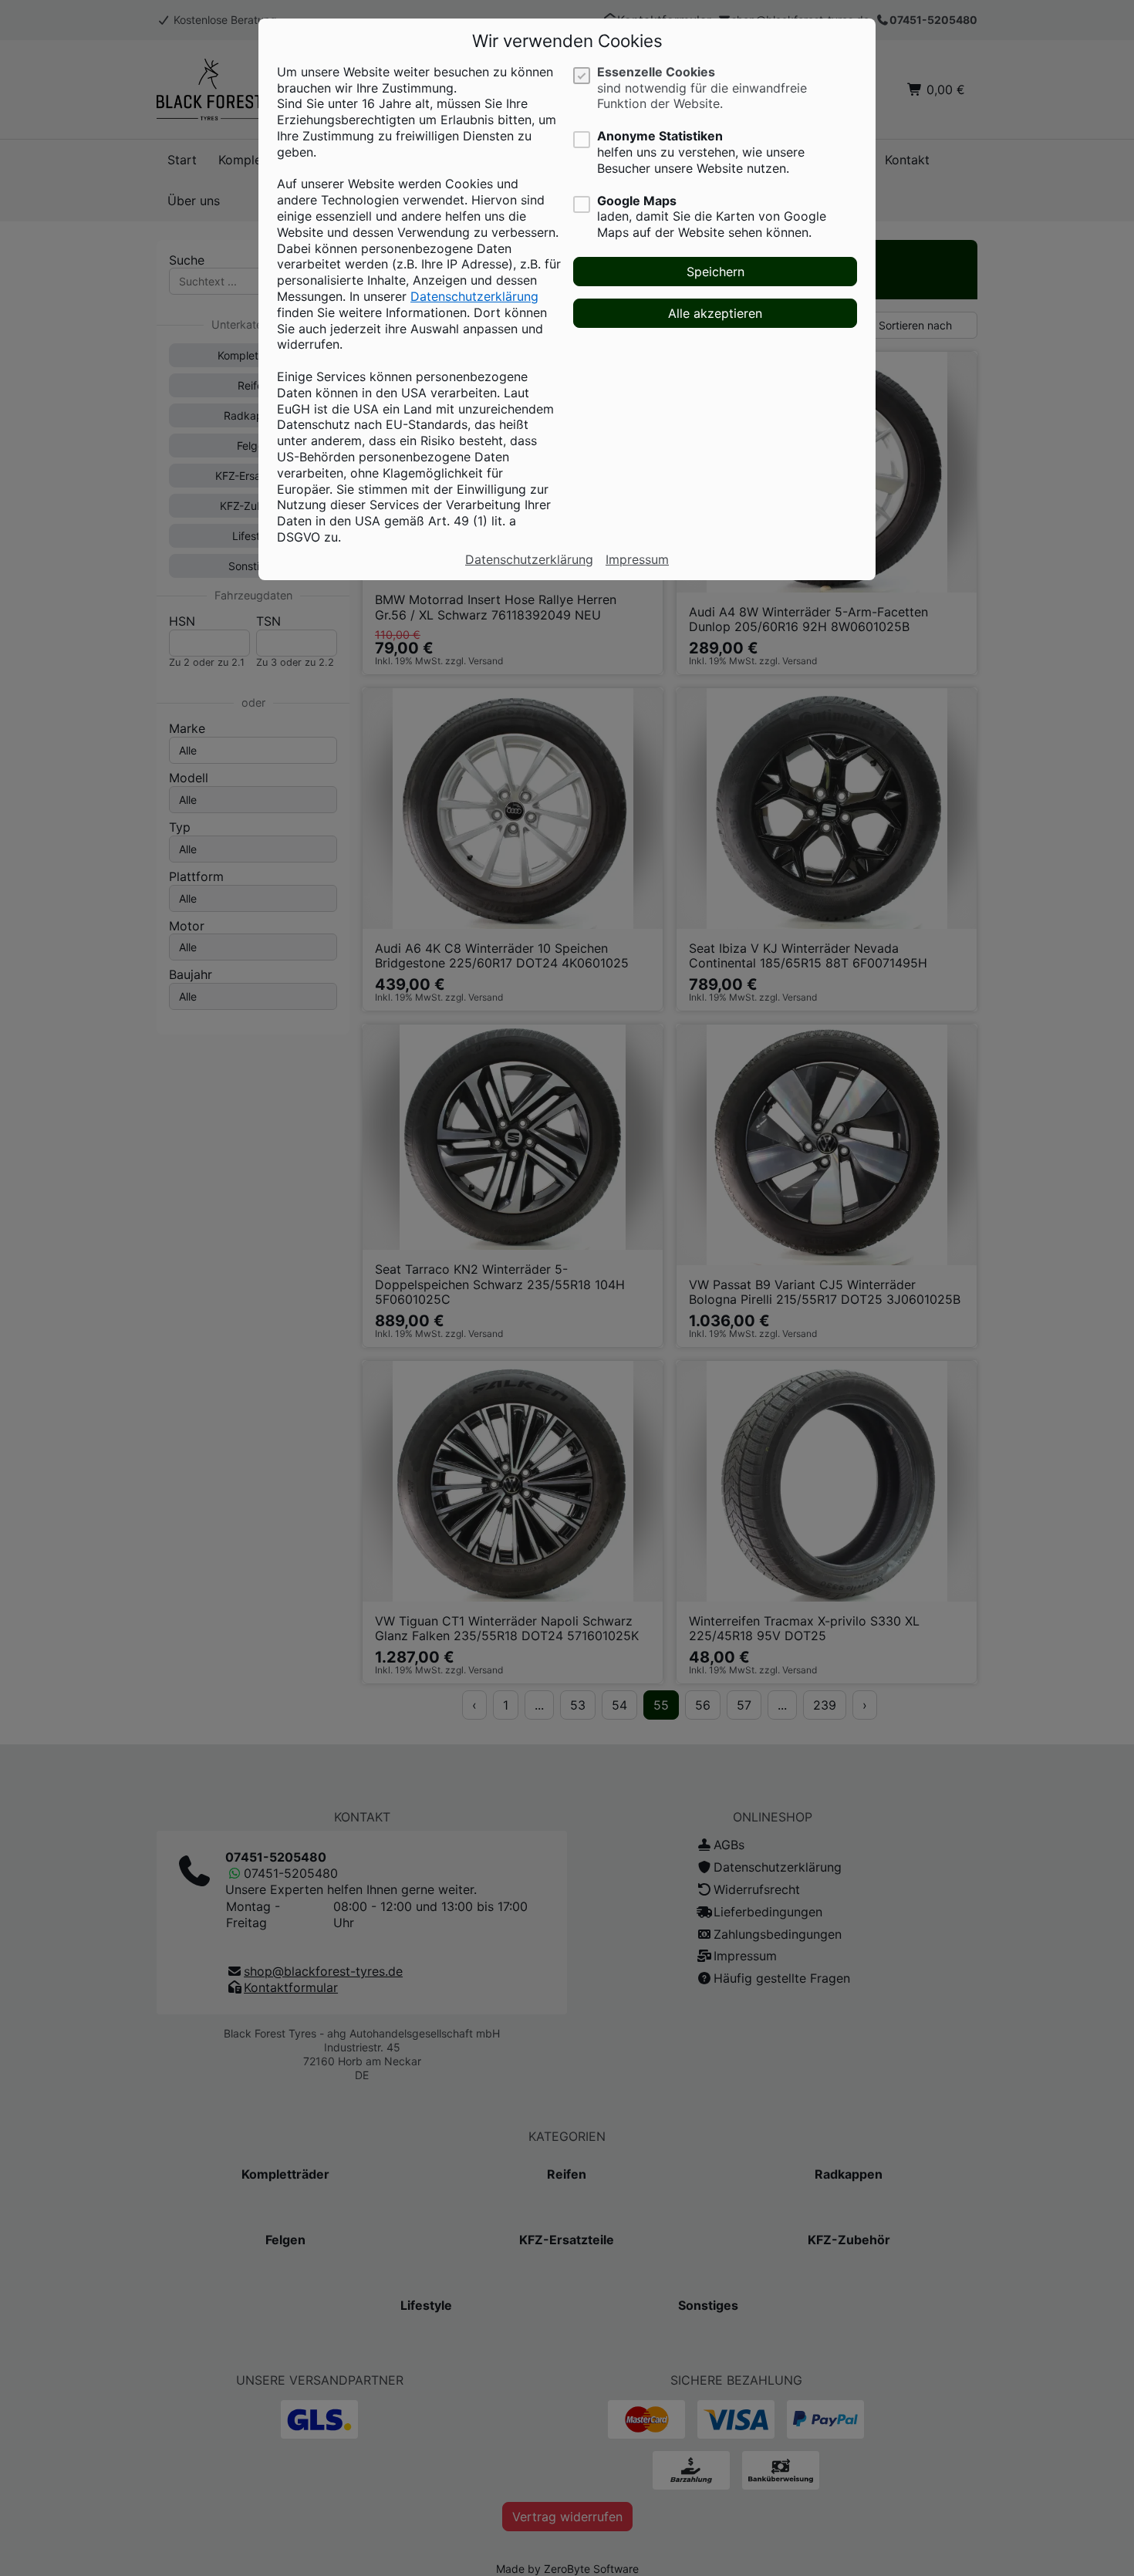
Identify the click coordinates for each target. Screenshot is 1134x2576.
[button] (715, 272)
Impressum (637, 559)
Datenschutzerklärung (474, 296)
